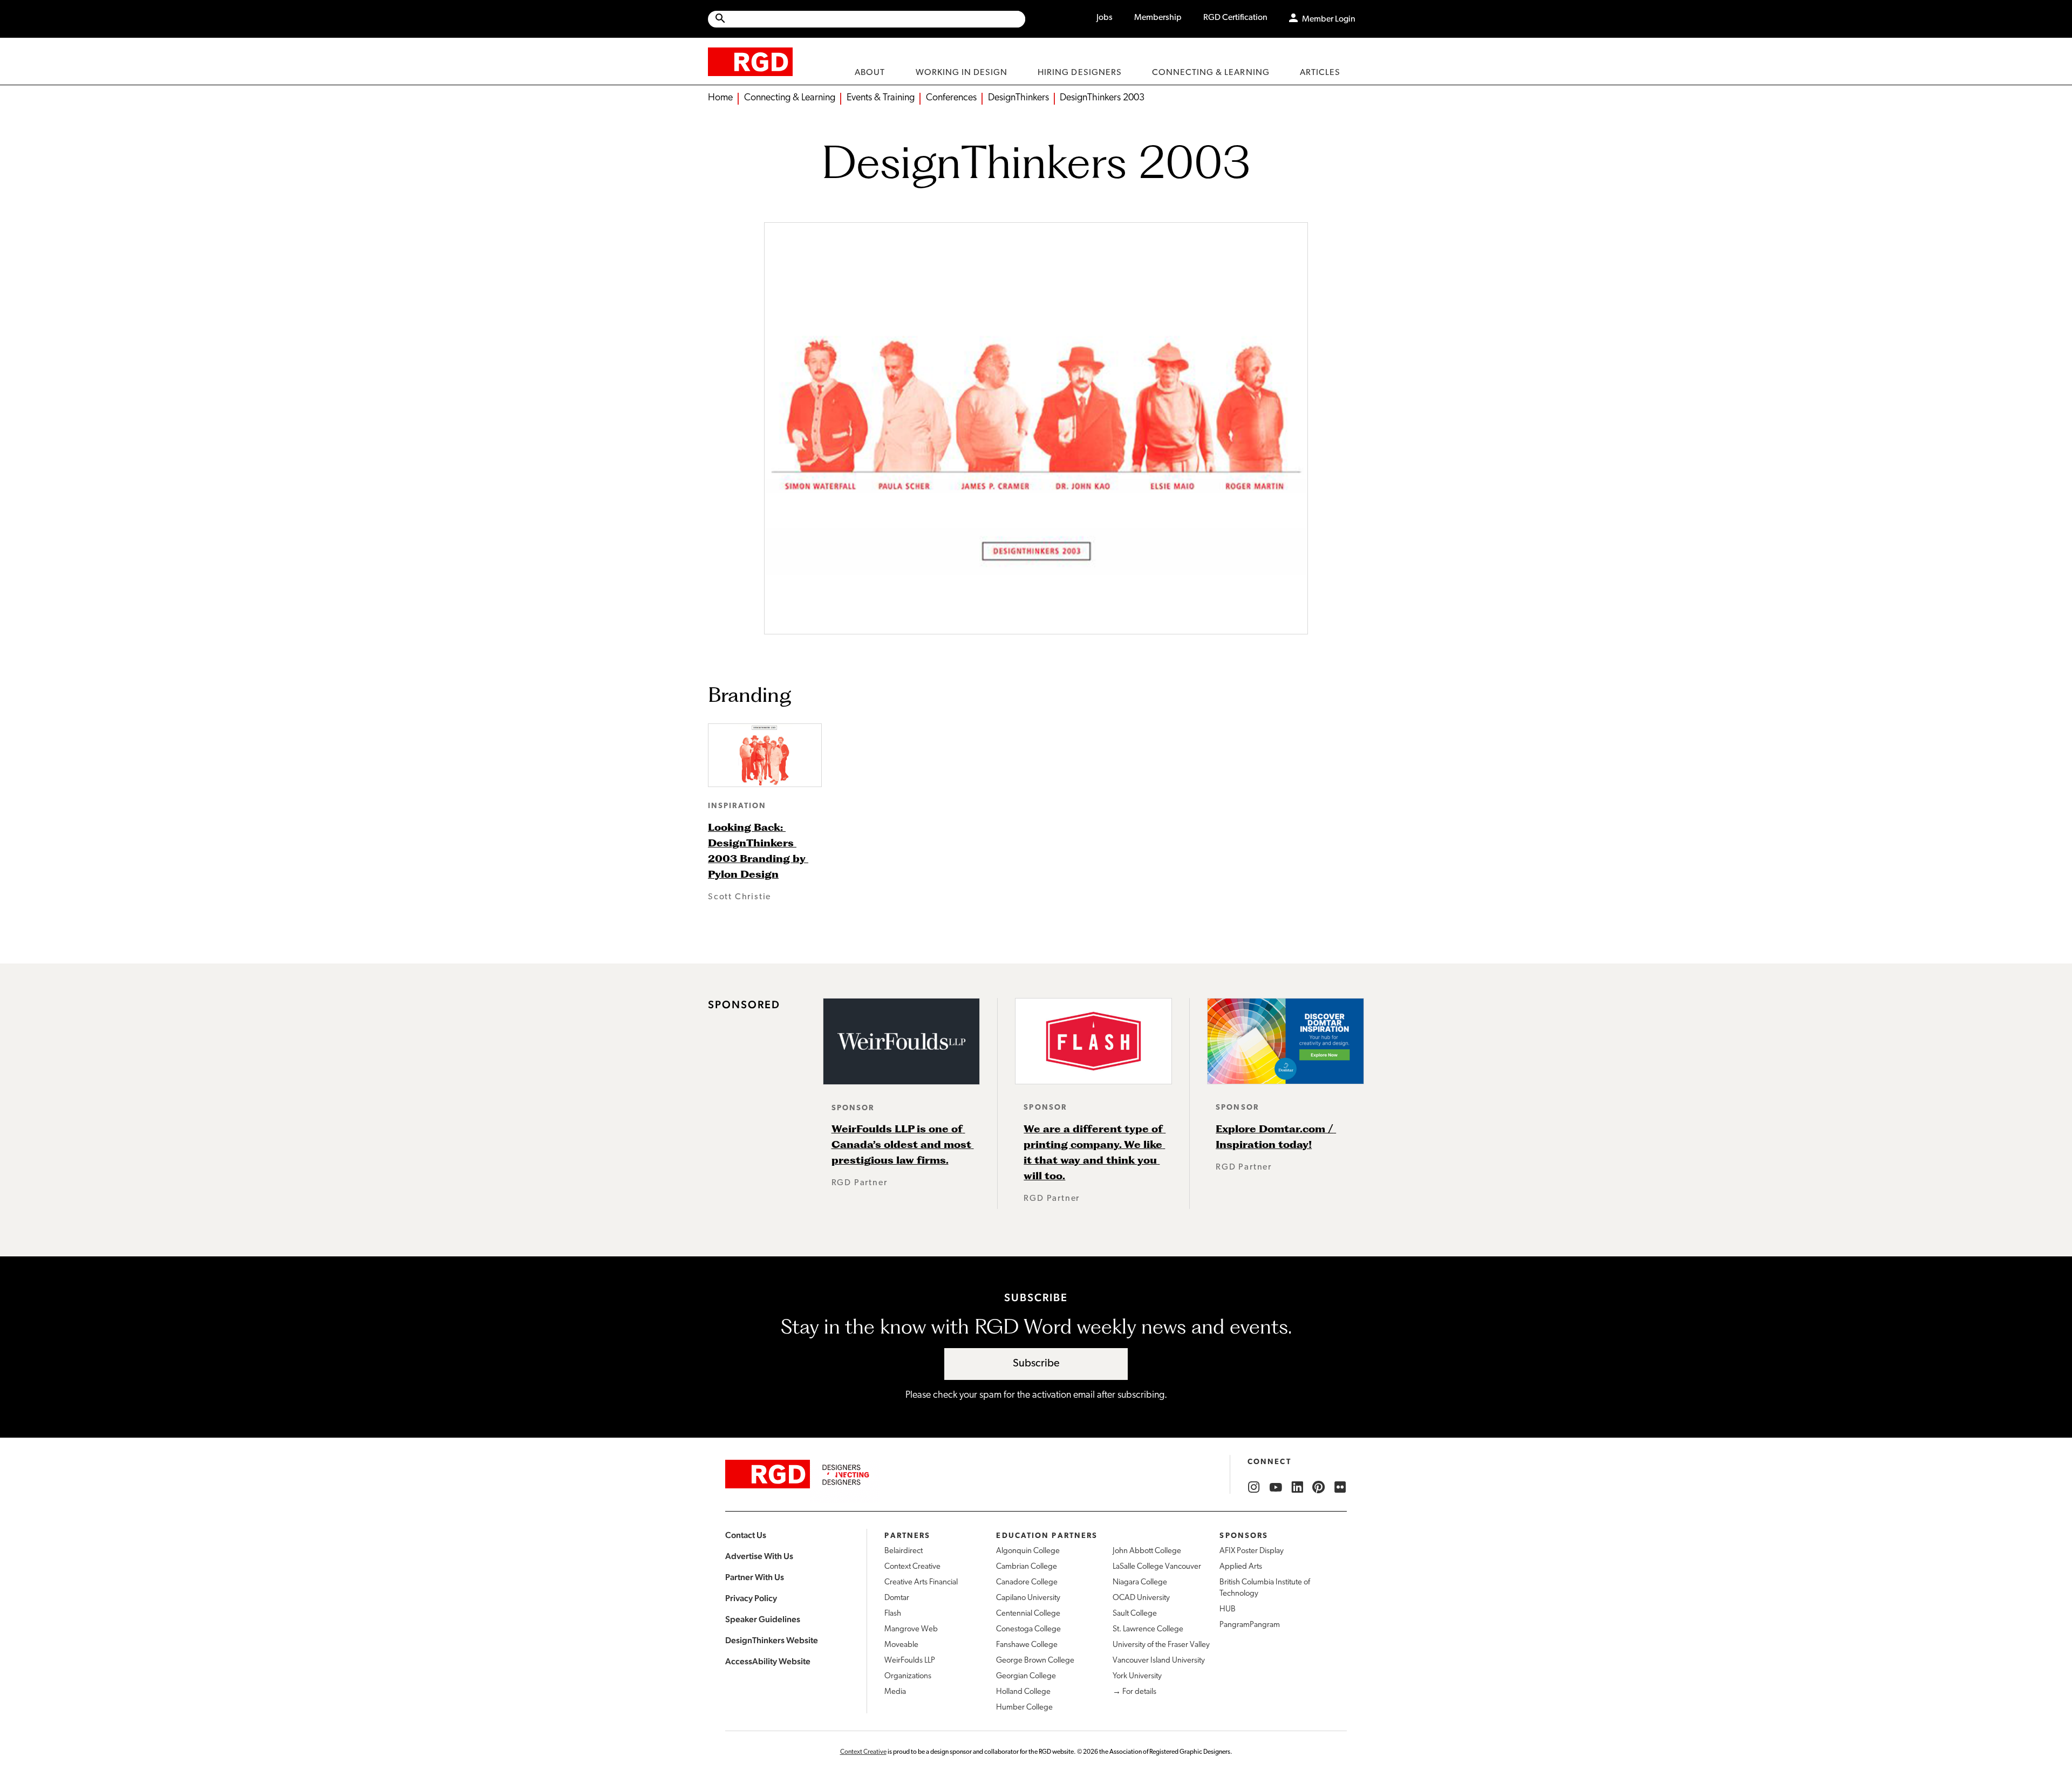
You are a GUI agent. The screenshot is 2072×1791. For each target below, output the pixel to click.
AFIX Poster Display (1252, 1551)
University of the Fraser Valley (1161, 1645)
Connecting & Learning (790, 98)
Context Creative (912, 1567)
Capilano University (1028, 1598)
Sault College (1135, 1614)
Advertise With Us (759, 1556)
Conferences (951, 98)
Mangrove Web (911, 1629)
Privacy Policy (751, 1598)
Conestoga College (1028, 1629)
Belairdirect (904, 1551)
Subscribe (1036, 1364)
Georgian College (1026, 1676)
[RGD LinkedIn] (1297, 1487)
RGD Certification (1235, 18)
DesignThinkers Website (772, 1640)
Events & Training (881, 98)
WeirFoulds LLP (910, 1661)
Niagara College (1140, 1582)
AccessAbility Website (768, 1661)
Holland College (1023, 1692)
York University (1137, 1676)
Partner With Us (755, 1577)
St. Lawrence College (1148, 1629)
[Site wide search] (867, 19)
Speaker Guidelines (763, 1619)
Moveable (901, 1645)
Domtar (897, 1598)
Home (720, 98)
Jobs (1105, 18)
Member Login (1329, 19)
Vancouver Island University (1159, 1661)
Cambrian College (1027, 1567)
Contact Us (746, 1535)
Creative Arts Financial (921, 1582)
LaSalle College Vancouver (1157, 1567)
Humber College (1024, 1708)
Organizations (908, 1676)
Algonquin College (1028, 1551)
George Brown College (1035, 1661)
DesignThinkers (1018, 98)
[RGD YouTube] (1276, 1487)
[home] (750, 61)
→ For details (1134, 1692)
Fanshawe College (1027, 1645)
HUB (1228, 1609)
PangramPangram (1250, 1625)
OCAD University (1141, 1598)
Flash (893, 1614)
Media (895, 1692)
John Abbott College (1147, 1551)
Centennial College (1028, 1614)
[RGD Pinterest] (1319, 1487)
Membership (1158, 18)
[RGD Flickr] (1340, 1487)
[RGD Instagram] (1254, 1487)
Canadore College (1027, 1582)
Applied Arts (1241, 1567)
